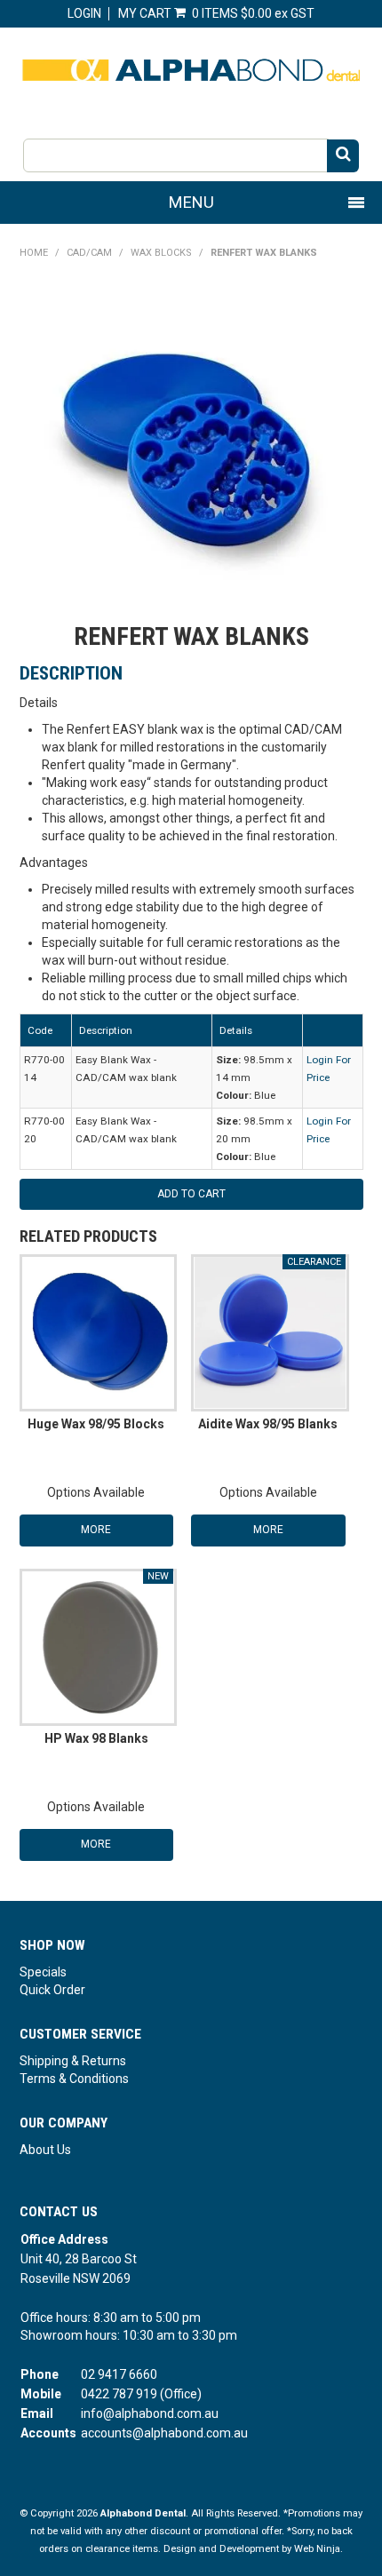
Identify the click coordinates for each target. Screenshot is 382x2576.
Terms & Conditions (74, 2079)
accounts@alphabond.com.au (164, 2433)
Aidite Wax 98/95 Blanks (268, 1424)
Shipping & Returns (73, 2061)
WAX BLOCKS (161, 253)
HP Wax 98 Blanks (96, 1738)
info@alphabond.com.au (150, 2413)
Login (84, 13)
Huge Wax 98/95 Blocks (96, 1424)
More (96, 1530)
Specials (43, 1972)
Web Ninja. (318, 2549)
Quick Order (52, 1990)
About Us (45, 2150)
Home (34, 253)
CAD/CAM (89, 253)
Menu (191, 202)
